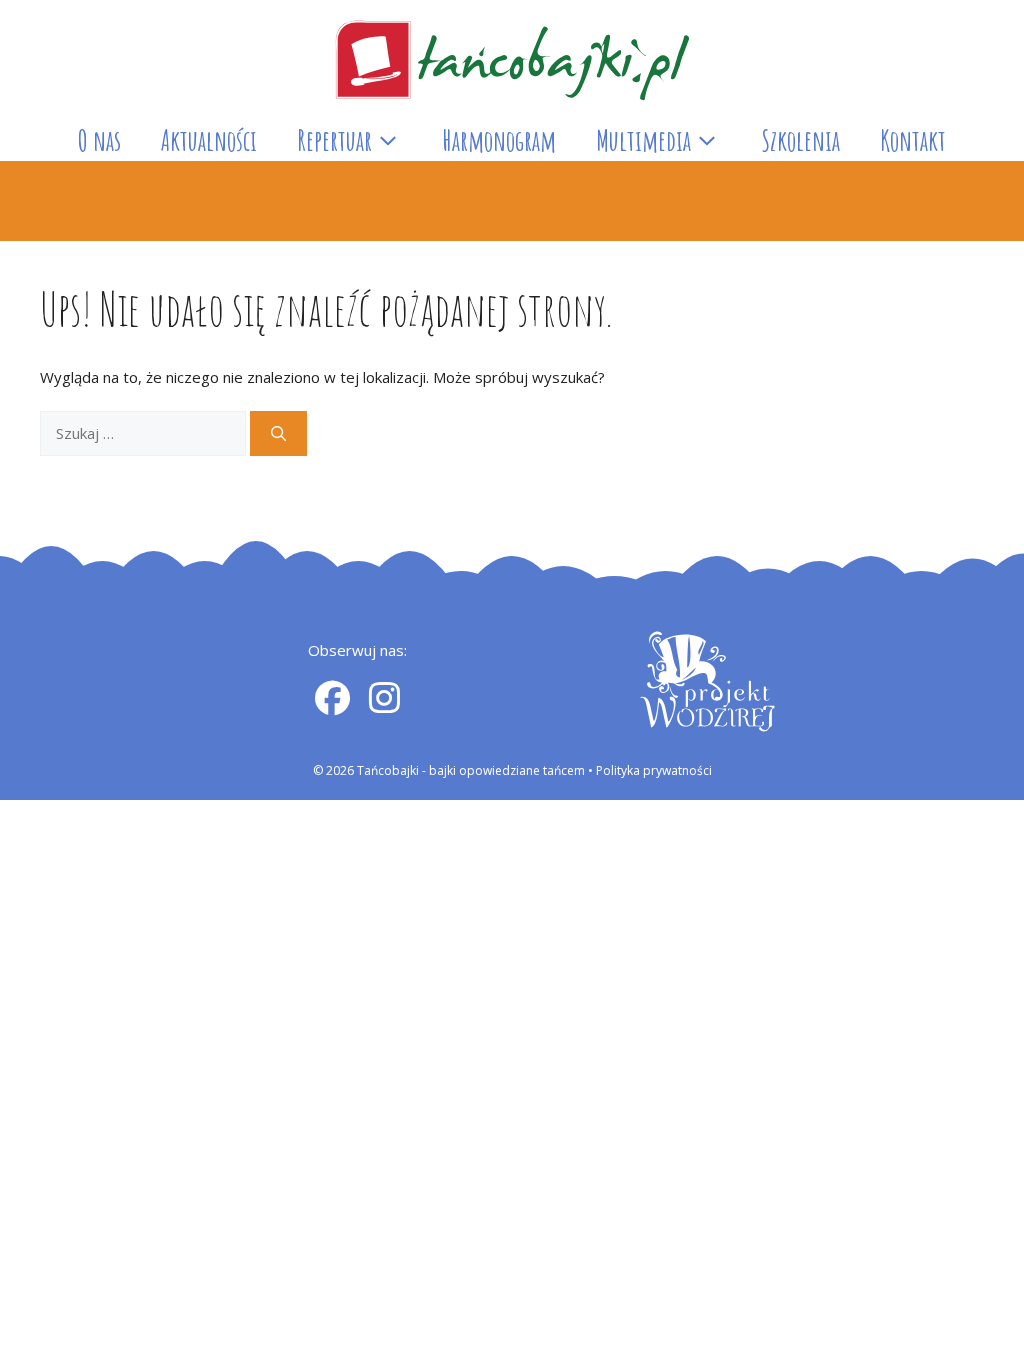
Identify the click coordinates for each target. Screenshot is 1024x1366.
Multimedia (643, 140)
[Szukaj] (278, 433)
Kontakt (913, 140)
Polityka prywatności (654, 770)
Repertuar (334, 140)
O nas (99, 140)
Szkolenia (800, 140)
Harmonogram (499, 140)
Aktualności (209, 140)
